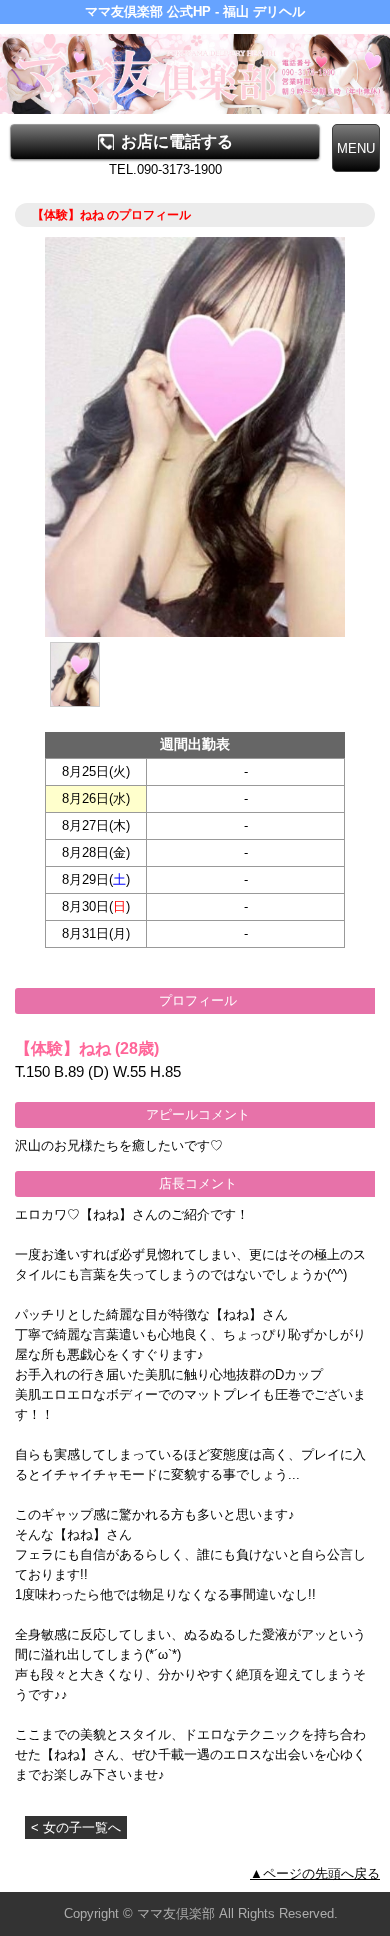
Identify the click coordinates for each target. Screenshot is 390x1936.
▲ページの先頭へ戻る (315, 1873)
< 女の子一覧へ (76, 1827)
